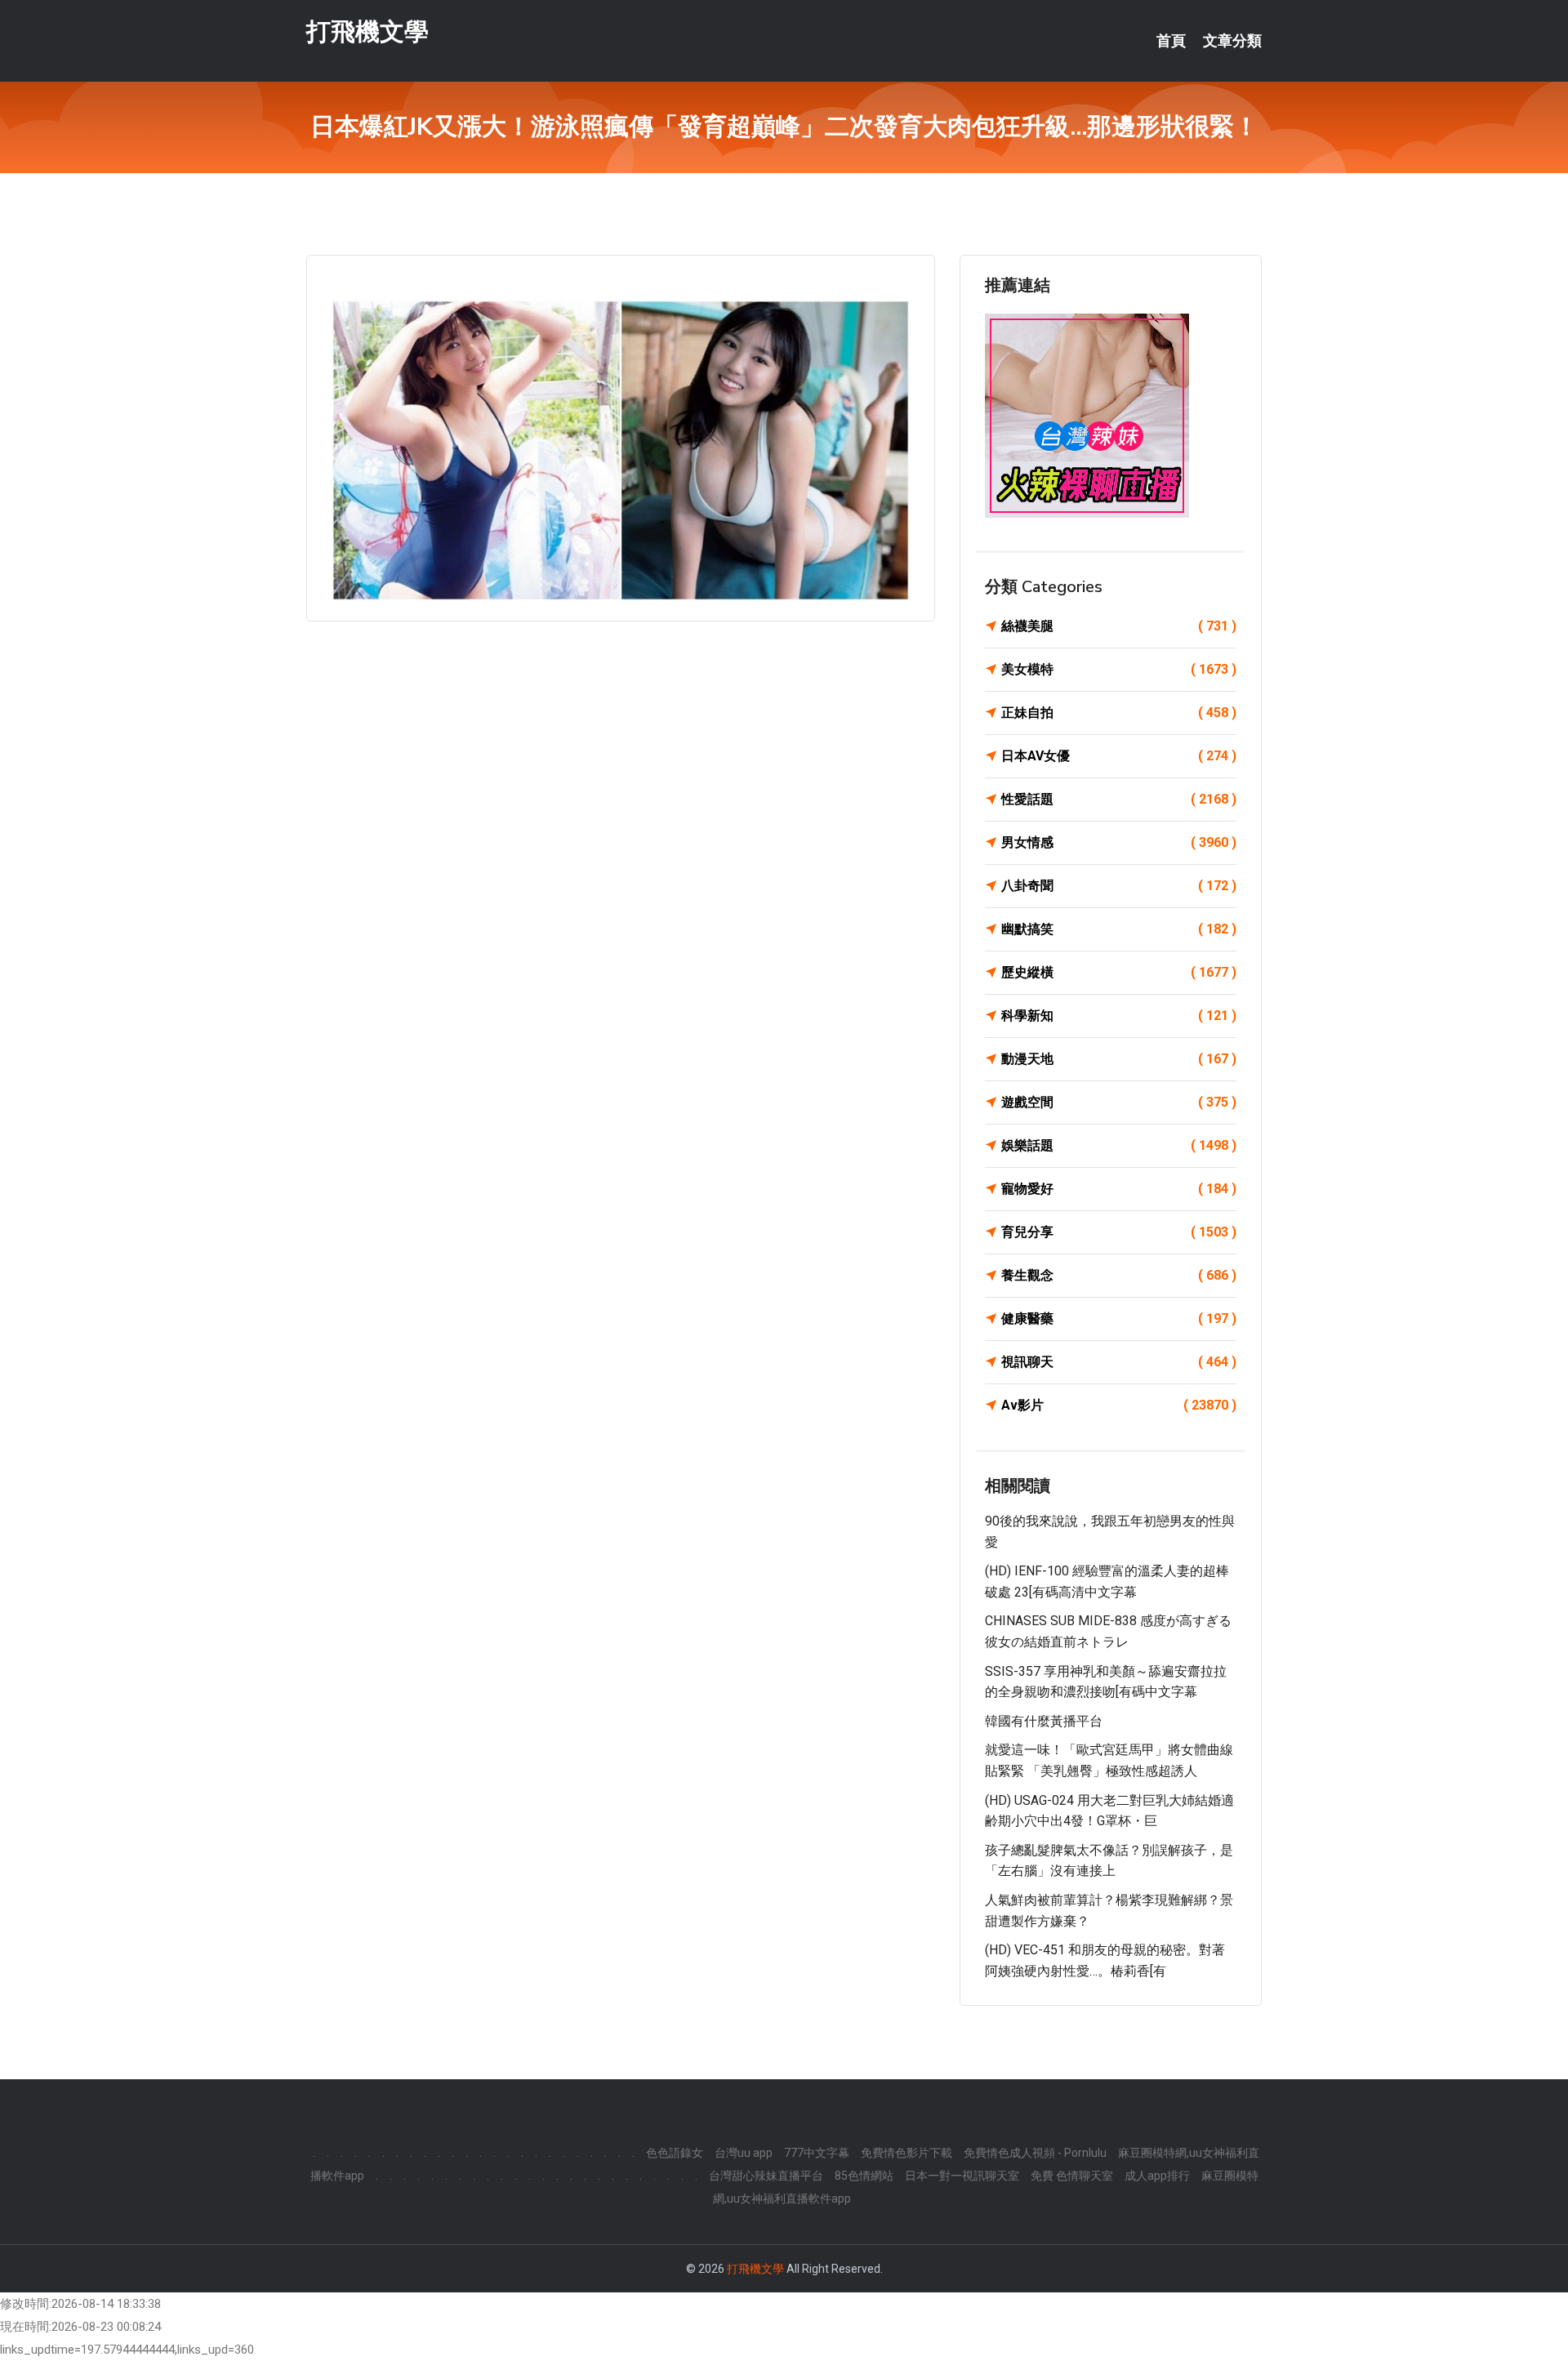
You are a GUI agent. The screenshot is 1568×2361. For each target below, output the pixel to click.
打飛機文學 (367, 31)
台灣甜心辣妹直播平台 (766, 2176)
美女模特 (1119, 669)
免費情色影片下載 (906, 2153)
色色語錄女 (675, 2153)
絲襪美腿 (1119, 626)
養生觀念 (1119, 1275)
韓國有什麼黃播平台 (1044, 1721)
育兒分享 (1119, 1232)
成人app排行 (1157, 2176)
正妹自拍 (1119, 713)
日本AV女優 (1119, 756)
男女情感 (1119, 842)
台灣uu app (744, 2153)
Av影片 (1119, 1405)
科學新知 (1119, 1016)
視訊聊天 (1119, 1362)
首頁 (1171, 41)
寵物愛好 (1119, 1189)
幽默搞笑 (1119, 929)
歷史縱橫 (1119, 972)
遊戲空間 (1119, 1102)
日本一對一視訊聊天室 (962, 2176)
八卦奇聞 (1119, 886)
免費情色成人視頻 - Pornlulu (1035, 2153)
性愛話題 (1119, 799)
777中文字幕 (817, 2153)
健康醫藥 (1119, 1319)
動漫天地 (1119, 1059)
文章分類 (1232, 41)
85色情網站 (864, 2176)
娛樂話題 (1119, 1145)
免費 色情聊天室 (1072, 2176)
